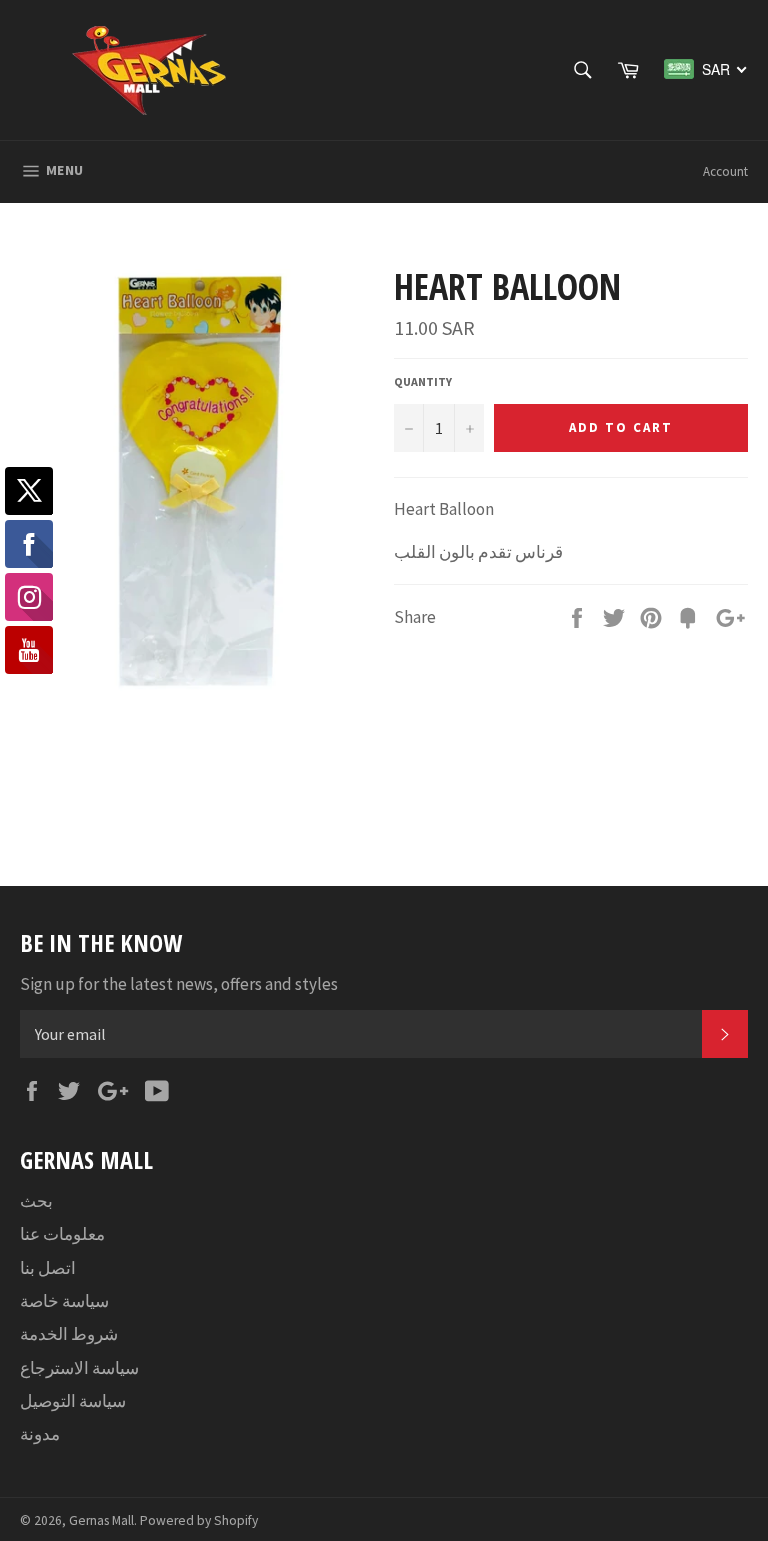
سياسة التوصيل (73, 1401)
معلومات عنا (62, 1234)
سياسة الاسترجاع (79, 1368)
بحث (36, 1201)
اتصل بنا (48, 1268)
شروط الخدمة (69, 1334)
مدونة (40, 1434)
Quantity (423, 381)
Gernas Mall (101, 1520)
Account (725, 171)
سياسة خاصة (64, 1301)
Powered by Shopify (199, 1520)
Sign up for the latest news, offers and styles (179, 984)
